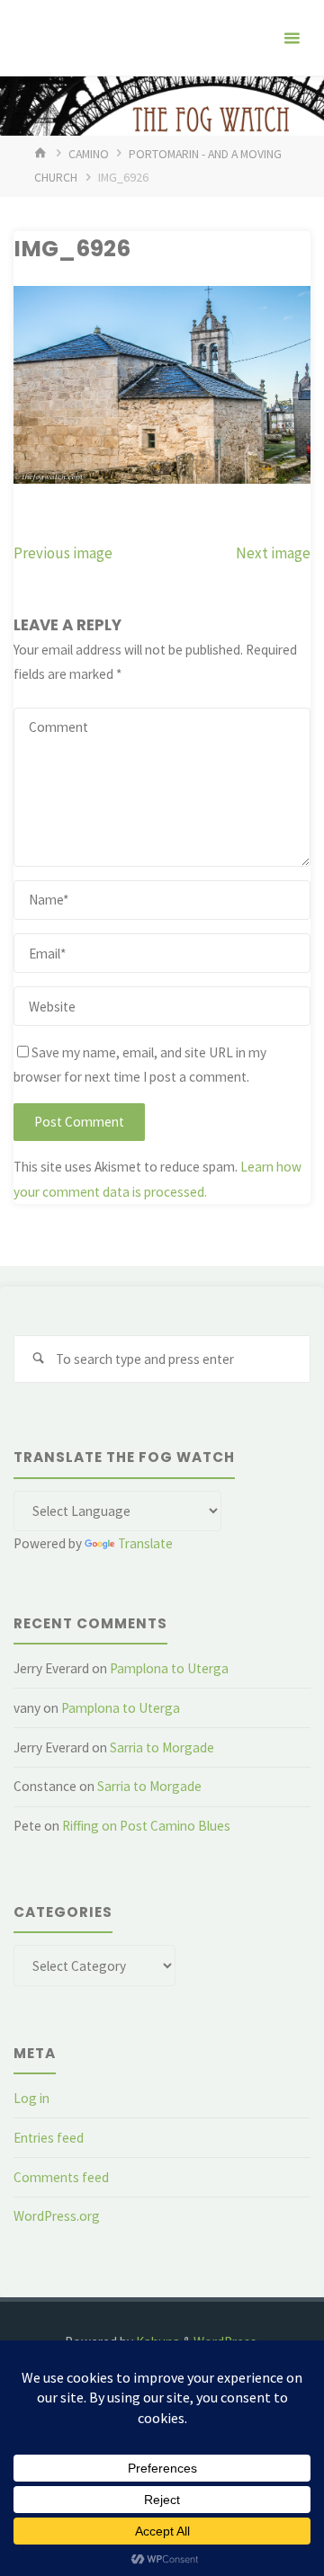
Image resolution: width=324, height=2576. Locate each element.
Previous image (63, 553)
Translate (145, 1543)
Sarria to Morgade (162, 1747)
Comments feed (61, 2177)
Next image (273, 553)
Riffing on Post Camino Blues (146, 1826)
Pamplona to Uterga (169, 1668)
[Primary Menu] (292, 38)
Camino (89, 154)
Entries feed (49, 2138)
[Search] (38, 1359)
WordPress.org (57, 2216)
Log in (31, 2098)
